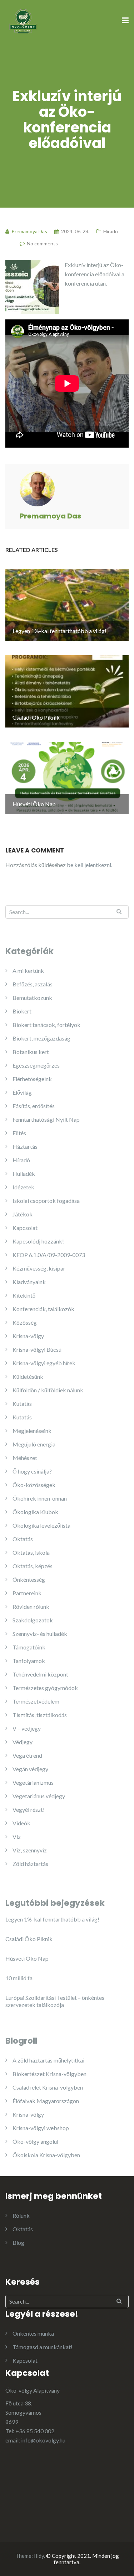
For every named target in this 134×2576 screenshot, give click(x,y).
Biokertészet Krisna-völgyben (49, 2074)
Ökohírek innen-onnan (40, 1498)
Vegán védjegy (30, 1769)
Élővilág (22, 1092)
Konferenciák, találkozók (43, 1309)
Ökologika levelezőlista (41, 1525)
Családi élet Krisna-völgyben (48, 2087)
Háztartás (25, 1146)
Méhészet (25, 1458)
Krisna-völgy (28, 1336)
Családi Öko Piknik (29, 1939)
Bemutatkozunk (32, 998)
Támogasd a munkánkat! (43, 2347)
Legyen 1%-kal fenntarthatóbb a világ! (52, 1919)
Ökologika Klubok (35, 1512)
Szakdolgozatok (33, 1620)
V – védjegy (27, 1728)
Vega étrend (27, 1755)
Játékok (23, 1214)
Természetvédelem (36, 1701)
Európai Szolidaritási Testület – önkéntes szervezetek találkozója (55, 2001)
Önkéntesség (29, 1579)
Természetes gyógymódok (45, 1688)
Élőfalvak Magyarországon (46, 2101)
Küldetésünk (28, 1376)
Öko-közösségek (34, 1485)
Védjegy (23, 1742)
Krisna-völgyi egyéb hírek (44, 1363)
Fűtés (19, 1133)
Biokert (22, 1011)
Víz (17, 1837)
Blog (18, 2243)
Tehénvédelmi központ (40, 1674)
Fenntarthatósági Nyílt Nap (46, 1119)
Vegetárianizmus (33, 1782)
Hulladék (24, 1174)
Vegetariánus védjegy (39, 1796)
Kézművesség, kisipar (39, 1268)
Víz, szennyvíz (30, 1850)
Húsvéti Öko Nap (27, 1958)
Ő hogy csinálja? (32, 1471)
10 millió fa (19, 1978)
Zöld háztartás (30, 1864)
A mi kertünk (28, 971)
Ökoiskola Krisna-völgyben (46, 2155)
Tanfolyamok (29, 1661)
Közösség (25, 1322)
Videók (21, 1823)
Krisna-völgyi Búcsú (37, 1349)
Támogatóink (29, 1647)
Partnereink (27, 1593)
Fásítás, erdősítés (34, 1106)
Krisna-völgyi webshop (41, 2128)
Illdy (39, 2556)
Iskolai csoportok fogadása (46, 1201)
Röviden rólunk (31, 1607)
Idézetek (23, 1187)
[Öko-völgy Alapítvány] (23, 20)
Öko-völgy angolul (35, 2141)
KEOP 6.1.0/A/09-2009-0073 (49, 1255)
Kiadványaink (29, 1282)
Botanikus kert (31, 1052)
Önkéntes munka (33, 2333)
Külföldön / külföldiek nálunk (48, 1390)
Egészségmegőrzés (36, 1065)
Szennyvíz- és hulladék (40, 1634)
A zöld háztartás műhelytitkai (48, 2060)
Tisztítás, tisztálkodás (40, 1715)
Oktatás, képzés (33, 1566)
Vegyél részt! (29, 1810)
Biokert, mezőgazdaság (41, 1038)
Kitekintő (24, 1295)
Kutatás (22, 1404)
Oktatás (23, 1539)
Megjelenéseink (32, 1431)
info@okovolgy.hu (43, 2440)
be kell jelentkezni (89, 865)
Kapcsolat (25, 1228)
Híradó (111, 231)
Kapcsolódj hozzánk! (38, 1241)
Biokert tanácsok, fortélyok (46, 1025)
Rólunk (21, 2215)
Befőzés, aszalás (33, 984)
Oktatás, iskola (31, 1552)
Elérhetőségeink (32, 1079)
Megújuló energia (34, 1444)
